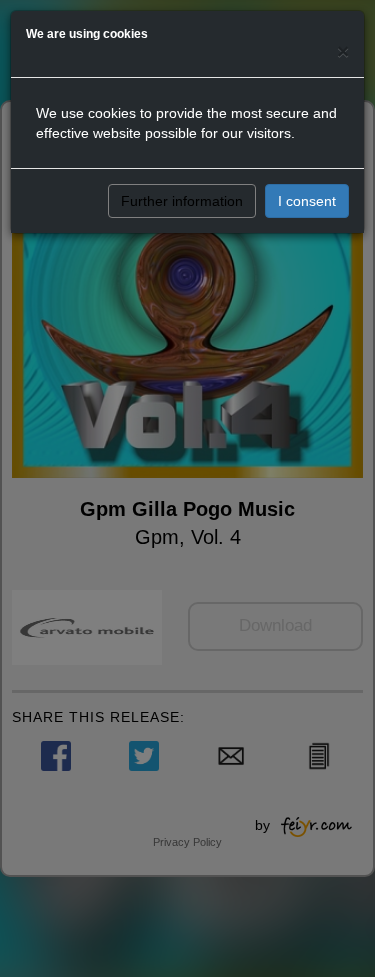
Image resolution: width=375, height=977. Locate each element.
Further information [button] (182, 201)
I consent (307, 201)
